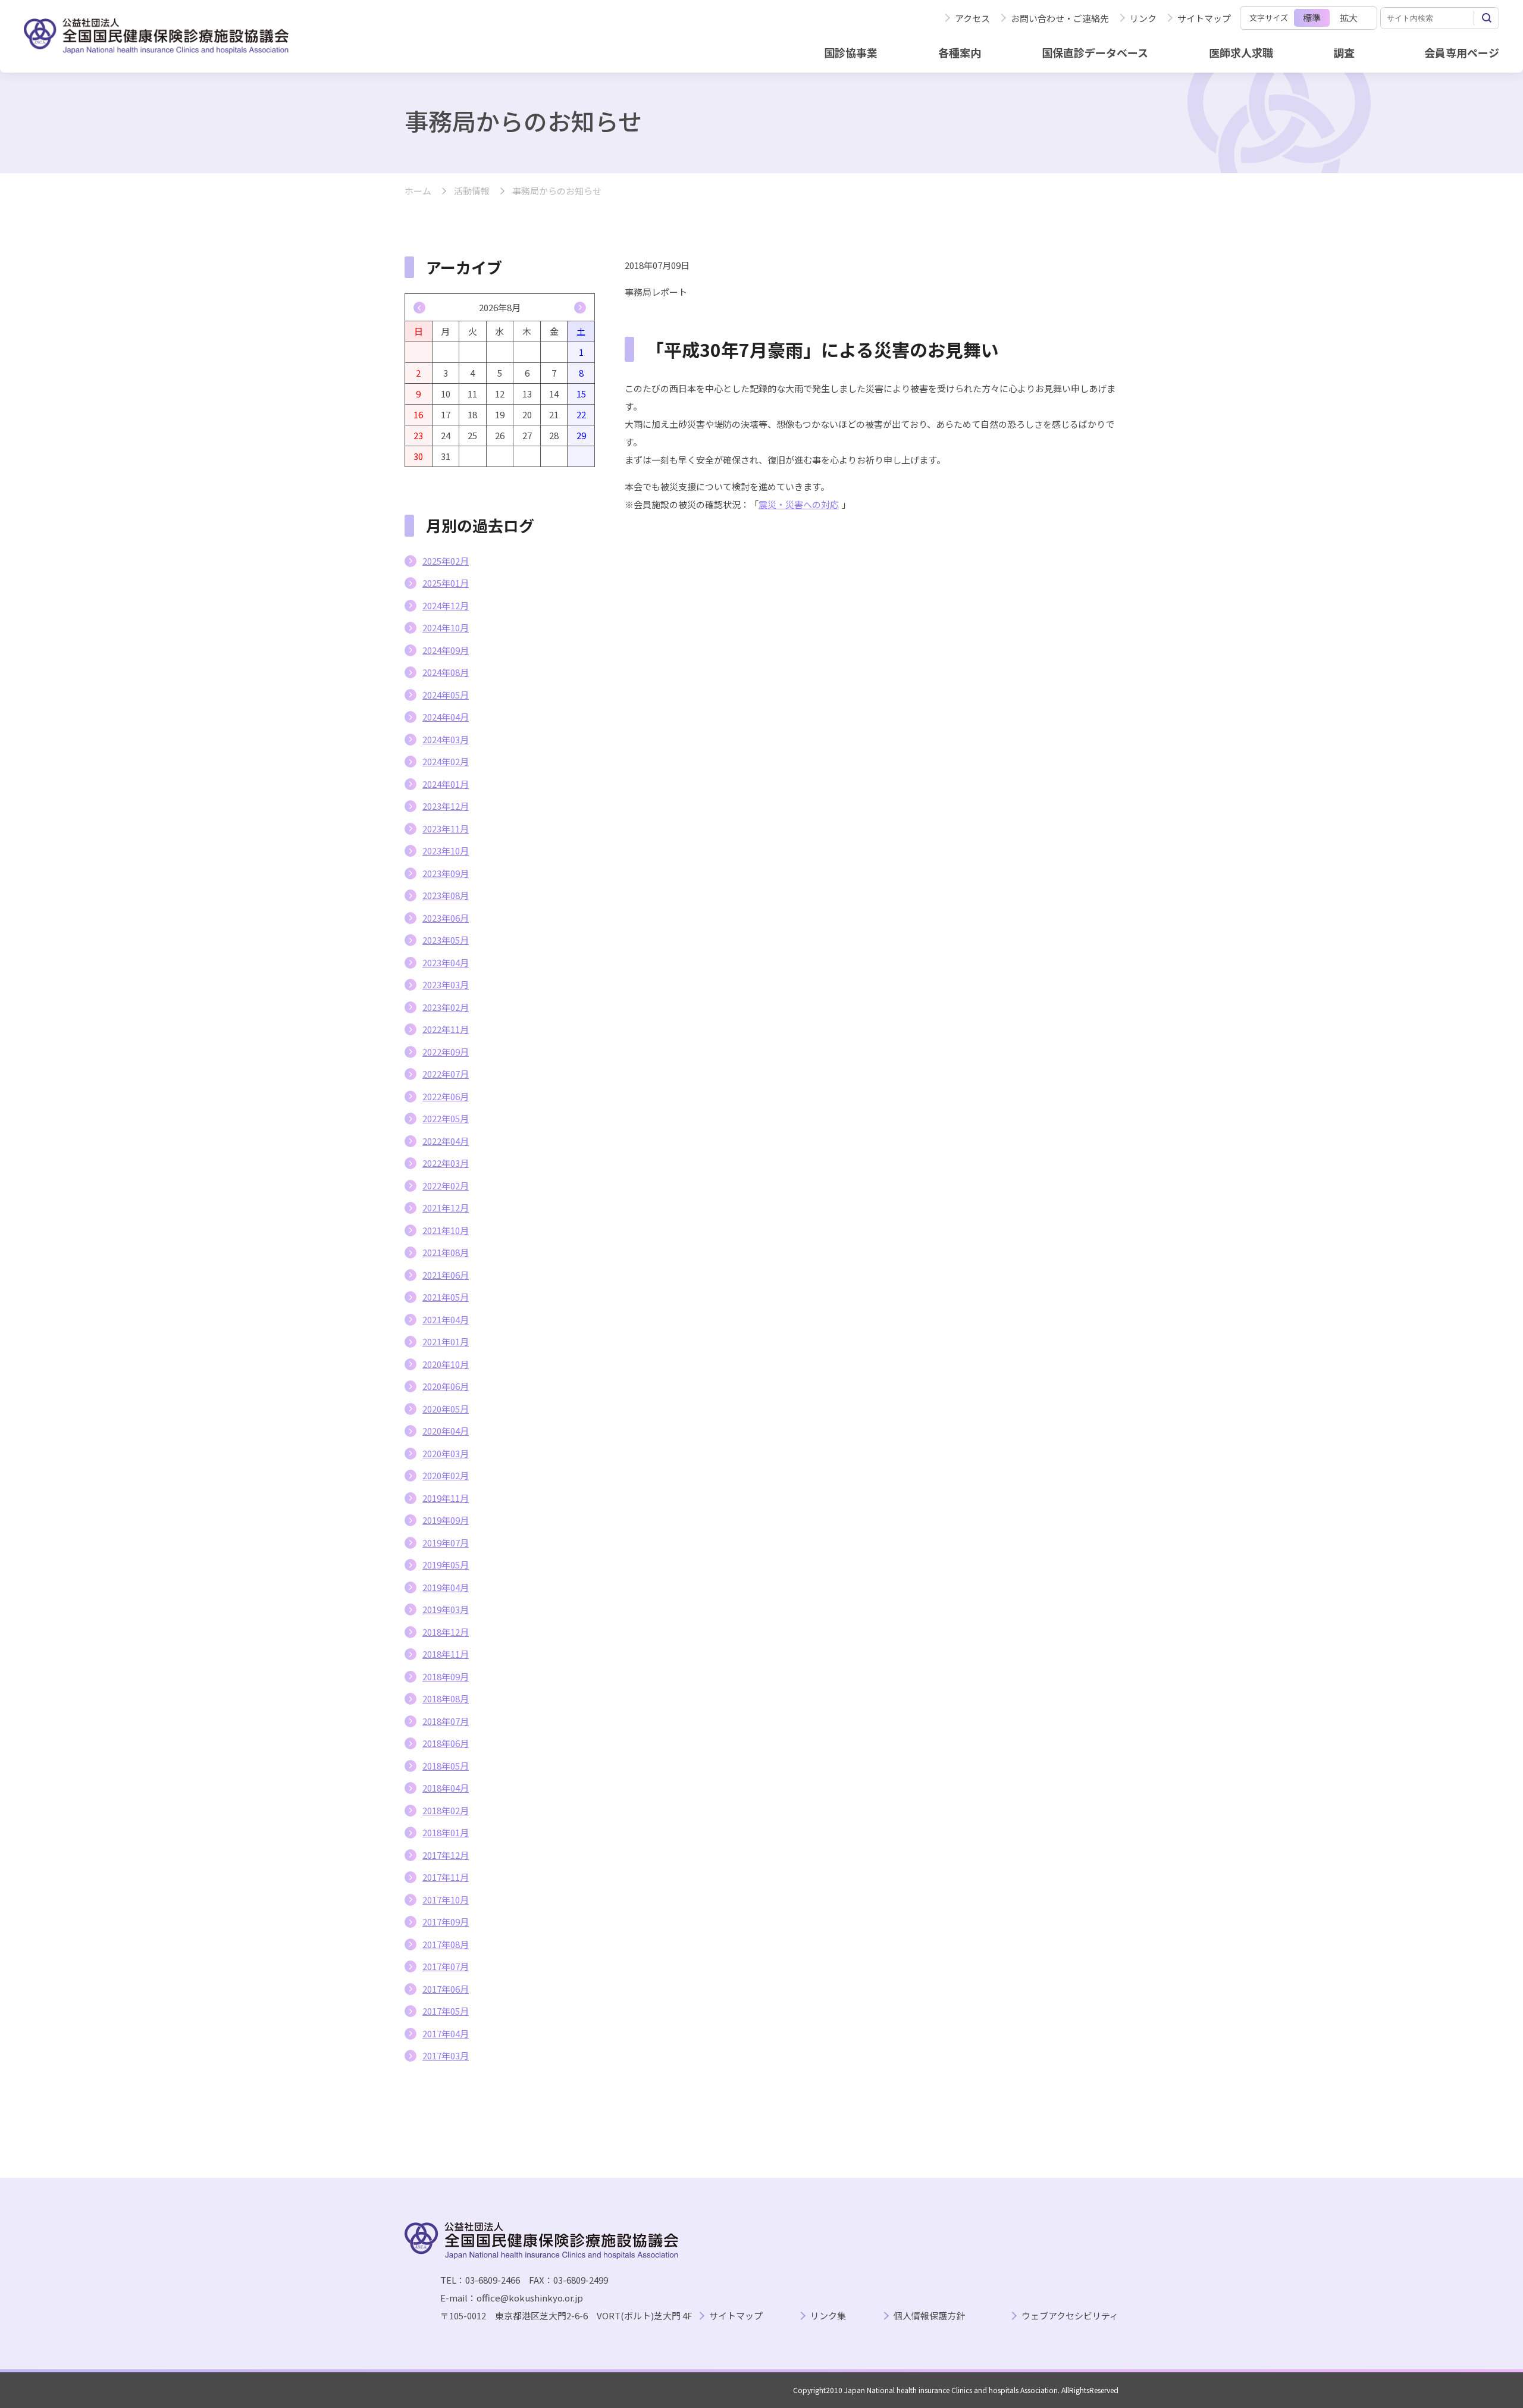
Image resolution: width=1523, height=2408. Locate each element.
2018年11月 (446, 1654)
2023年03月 (446, 984)
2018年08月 (446, 1698)
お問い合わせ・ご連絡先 (1060, 18)
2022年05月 (446, 1118)
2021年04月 (446, 1319)
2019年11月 (446, 1498)
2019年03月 (446, 1609)
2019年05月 (446, 1565)
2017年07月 (446, 1966)
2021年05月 (446, 1297)
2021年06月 (446, 1275)
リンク (1143, 18)
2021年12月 (446, 1208)
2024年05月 (446, 695)
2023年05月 (446, 940)
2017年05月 (446, 2011)
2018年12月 (446, 1632)
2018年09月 (446, 1676)
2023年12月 (446, 806)
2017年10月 (446, 1900)
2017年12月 (446, 1855)
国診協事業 (851, 52)
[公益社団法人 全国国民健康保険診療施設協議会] (156, 36)
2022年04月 (446, 1141)
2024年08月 (446, 672)
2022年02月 (446, 1186)
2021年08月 (446, 1252)
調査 (1344, 52)
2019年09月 (446, 1520)
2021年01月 (446, 1341)
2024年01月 (446, 784)
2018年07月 (446, 1721)
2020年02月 (446, 1475)
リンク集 (828, 2316)
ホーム (418, 191)
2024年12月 (446, 605)
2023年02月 (446, 1007)
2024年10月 (446, 627)
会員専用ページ (1462, 52)
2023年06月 (446, 918)
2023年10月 (446, 851)
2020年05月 (446, 1409)
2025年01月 (446, 583)
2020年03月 (446, 1453)
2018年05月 (446, 1766)
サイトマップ (1204, 18)
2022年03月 (446, 1163)
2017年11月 (446, 1877)
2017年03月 (446, 2055)
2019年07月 (446, 1543)
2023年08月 (446, 895)
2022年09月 (446, 1052)
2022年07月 (446, 1074)
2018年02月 (446, 1810)
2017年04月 (446, 2033)
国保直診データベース (1095, 52)
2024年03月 (446, 739)
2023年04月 (446, 962)
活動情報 (472, 191)
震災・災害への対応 (799, 504)
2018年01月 (446, 1832)
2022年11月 (446, 1029)
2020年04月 (446, 1431)
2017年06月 (446, 1989)
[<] (419, 308)
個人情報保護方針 (929, 2316)
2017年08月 (446, 1944)
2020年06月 (446, 1386)
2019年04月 (446, 1587)
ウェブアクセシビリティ (1070, 2316)
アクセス (972, 18)
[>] (580, 308)
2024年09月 (446, 650)
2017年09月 (446, 1922)
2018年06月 (446, 1743)
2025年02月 (446, 561)
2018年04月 (446, 1788)
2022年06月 (446, 1096)
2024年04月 (446, 717)
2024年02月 (446, 761)
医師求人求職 (1241, 52)
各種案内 (960, 52)
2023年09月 (446, 873)
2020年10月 (446, 1364)
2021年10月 (446, 1230)
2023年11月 (446, 829)
